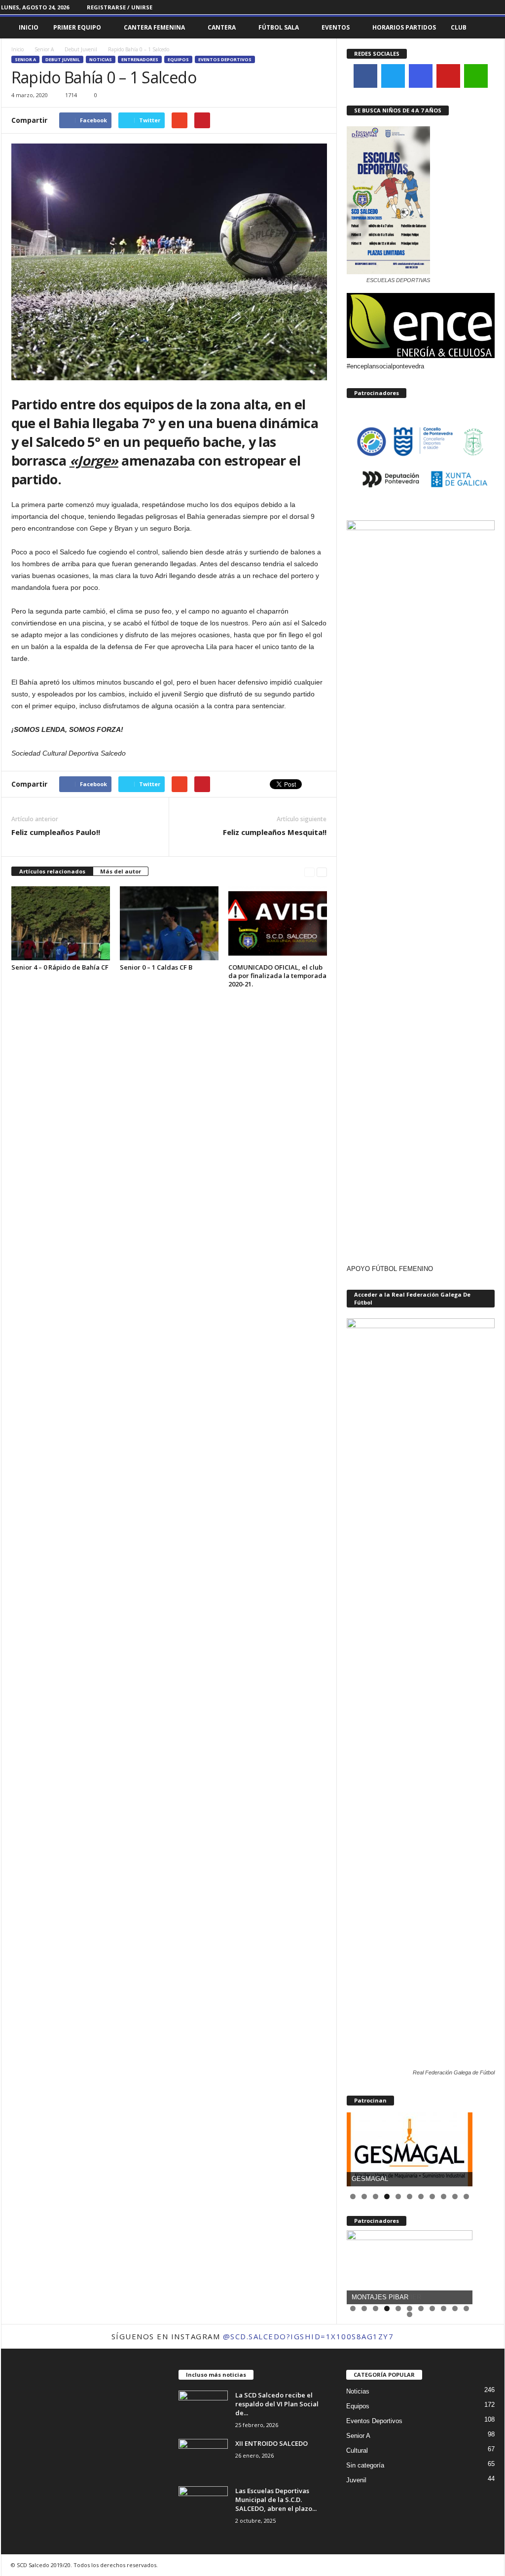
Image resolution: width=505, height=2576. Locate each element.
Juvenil (356, 2480)
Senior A (44, 49)
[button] (490, 28)
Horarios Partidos (404, 27)
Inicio (29, 27)
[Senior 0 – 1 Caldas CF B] (169, 923)
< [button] (359, 2147)
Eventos (336, 27)
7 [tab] (421, 2196)
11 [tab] (467, 2197)
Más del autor (121, 871)
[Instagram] (482, 7)
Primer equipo (77, 27)
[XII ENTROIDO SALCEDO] (203, 2457)
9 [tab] (444, 2196)
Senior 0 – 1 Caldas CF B (156, 967)
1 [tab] (353, 2196)
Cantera (222, 27)
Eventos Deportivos (225, 59)
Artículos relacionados (52, 871)
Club (459, 27)
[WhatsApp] (476, 76)
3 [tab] (376, 2196)
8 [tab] (432, 2196)
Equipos (178, 59)
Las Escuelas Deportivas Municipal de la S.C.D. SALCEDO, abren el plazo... (276, 2500)
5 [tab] (398, 2196)
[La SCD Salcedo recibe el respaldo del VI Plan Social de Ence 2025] (203, 2409)
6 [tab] (410, 2196)
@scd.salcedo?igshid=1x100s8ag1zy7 (308, 2336)
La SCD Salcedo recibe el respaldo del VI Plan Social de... (277, 2404)
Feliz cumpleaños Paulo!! (56, 832)
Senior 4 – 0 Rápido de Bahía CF (60, 967)
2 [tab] (364, 2196)
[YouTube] (448, 76)
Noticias (101, 59)
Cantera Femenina (154, 27)
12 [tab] (410, 2316)
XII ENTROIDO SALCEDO (271, 2443)
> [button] (460, 2147)
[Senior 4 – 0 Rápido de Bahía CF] (61, 923)
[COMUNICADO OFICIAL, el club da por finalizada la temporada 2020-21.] (278, 923)
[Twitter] (497, 7)
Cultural (357, 2450)
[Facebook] (467, 7)
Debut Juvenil (81, 49)
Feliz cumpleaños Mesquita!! (275, 832)
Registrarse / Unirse (120, 7)
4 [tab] (387, 2196)
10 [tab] (455, 2197)
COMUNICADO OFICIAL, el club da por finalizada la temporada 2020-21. (277, 976)
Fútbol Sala (279, 27)
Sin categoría (365, 2465)
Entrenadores (140, 59)
